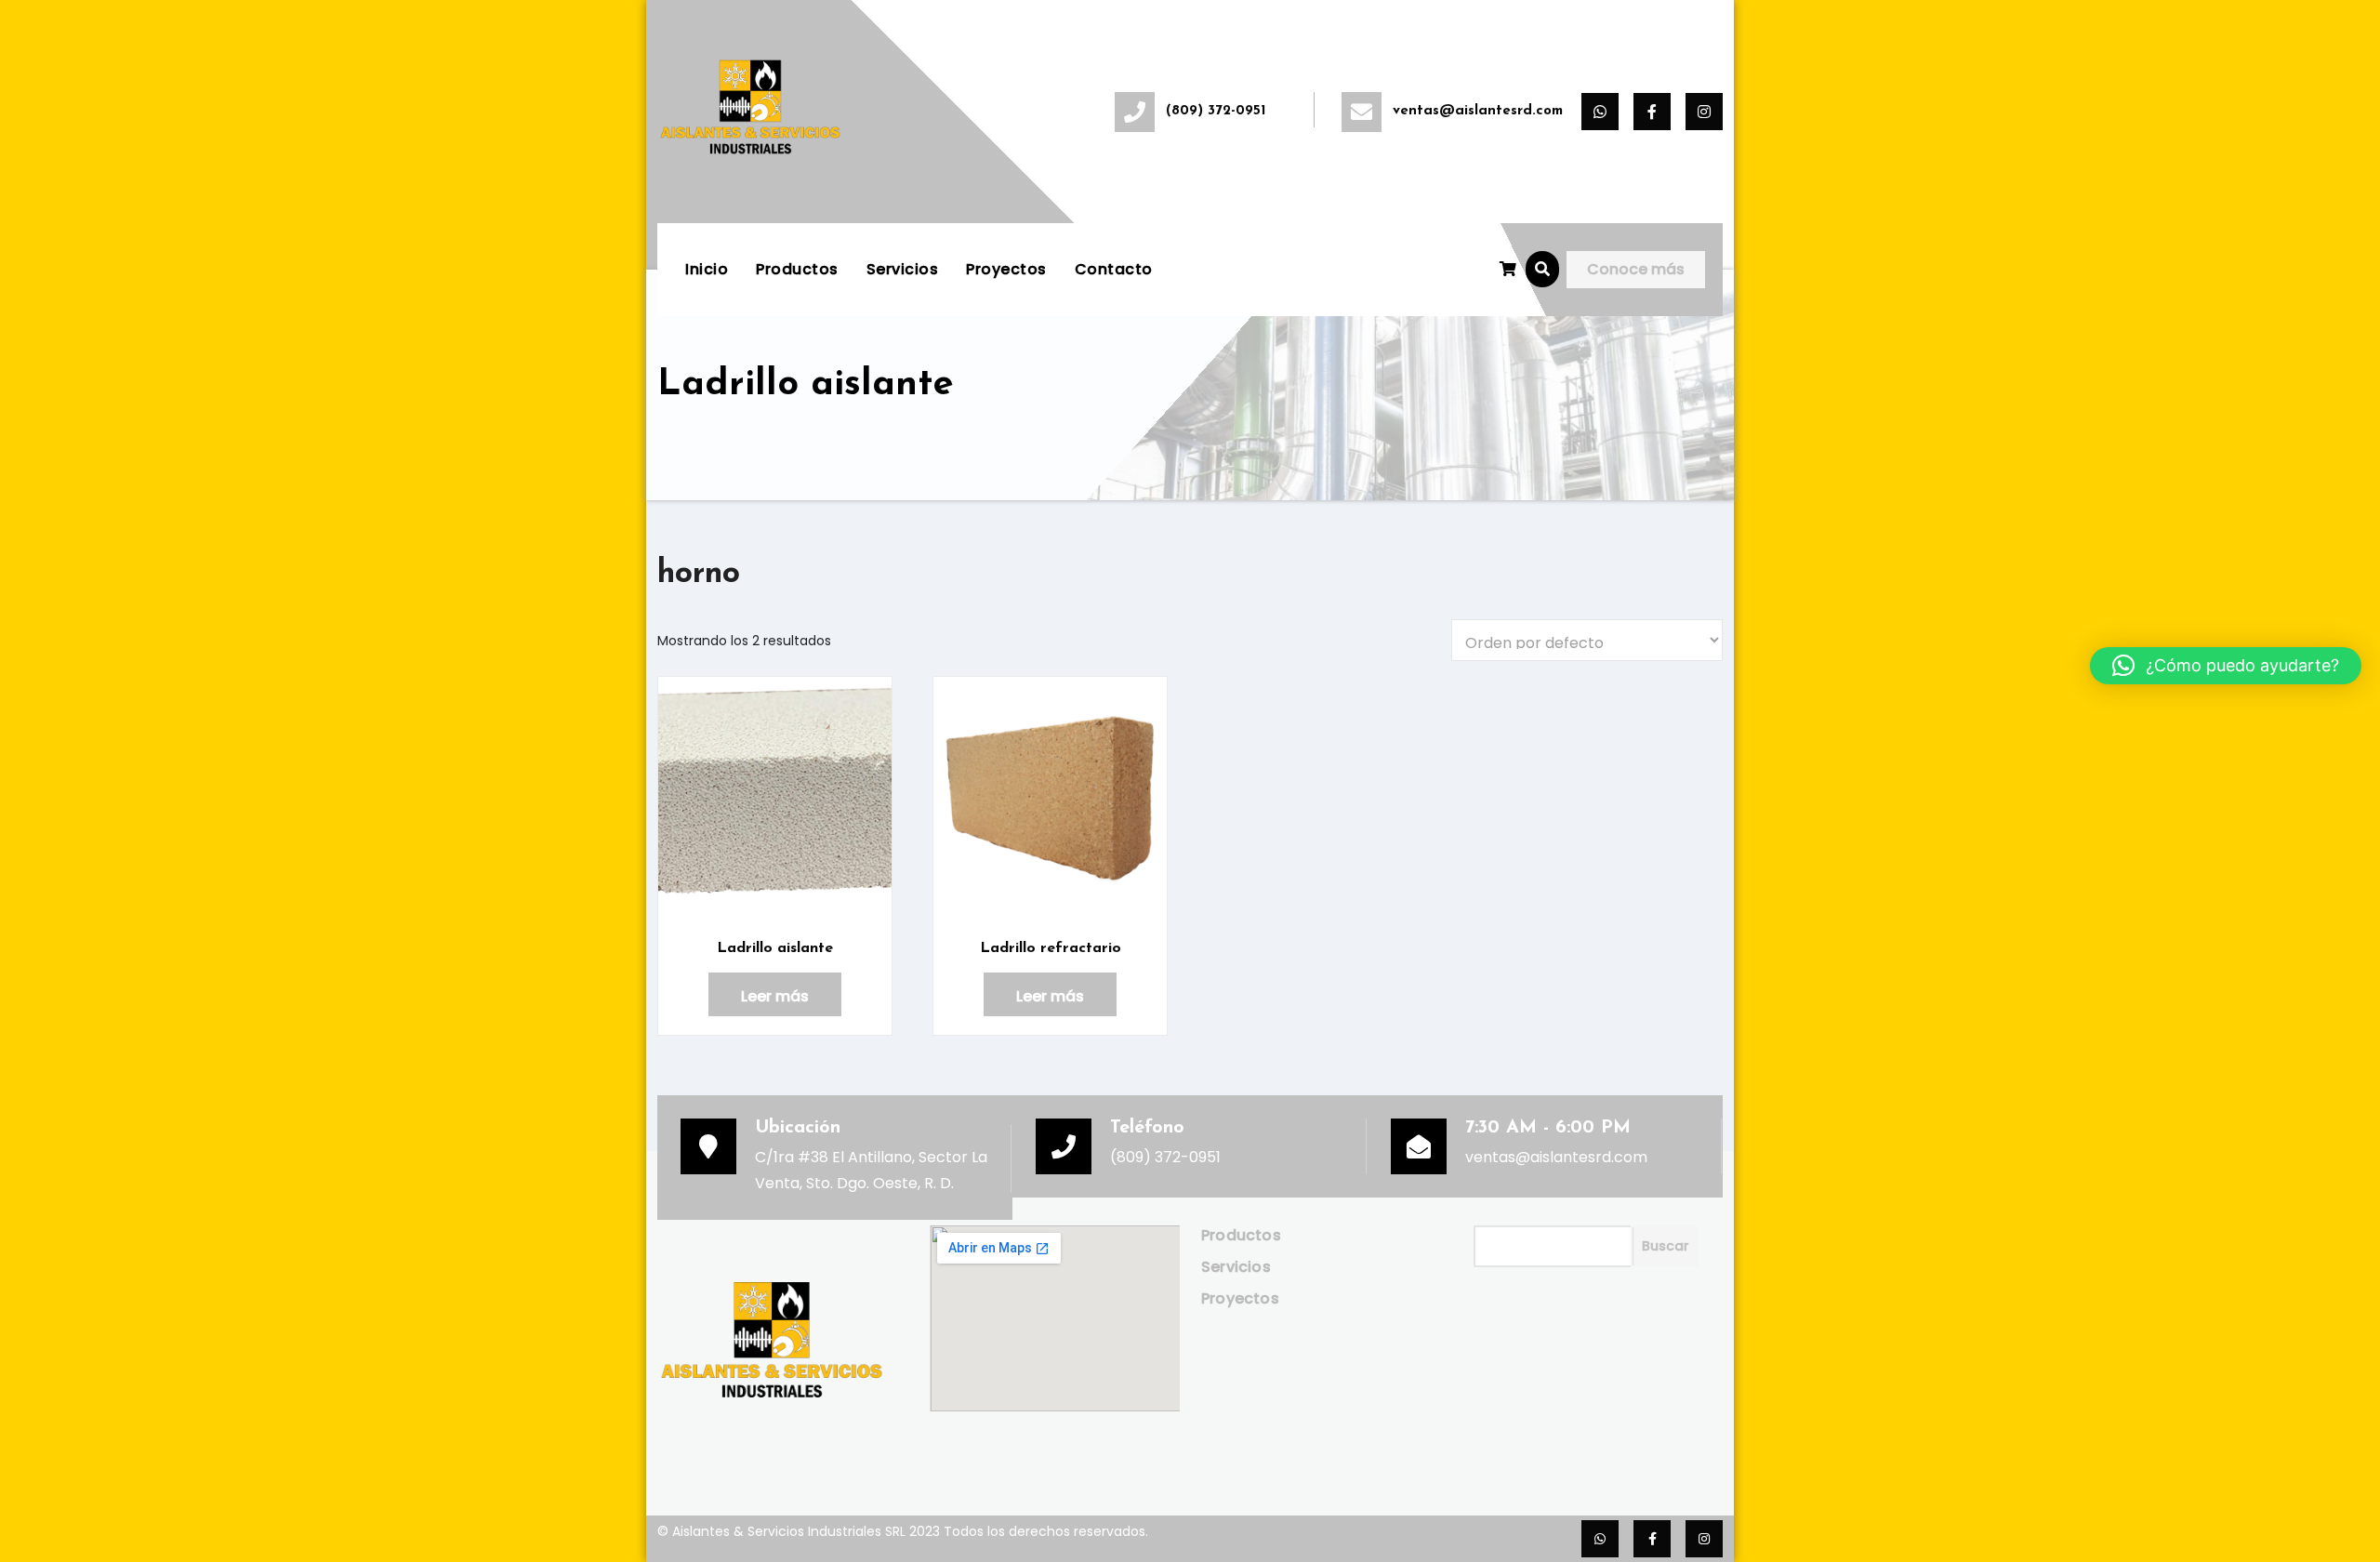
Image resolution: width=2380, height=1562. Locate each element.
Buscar (1666, 1246)
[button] (1542, 269)
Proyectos (1006, 269)
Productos (797, 269)
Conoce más (1636, 269)
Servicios (903, 269)
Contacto (1114, 269)
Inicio (707, 269)
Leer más (775, 996)
